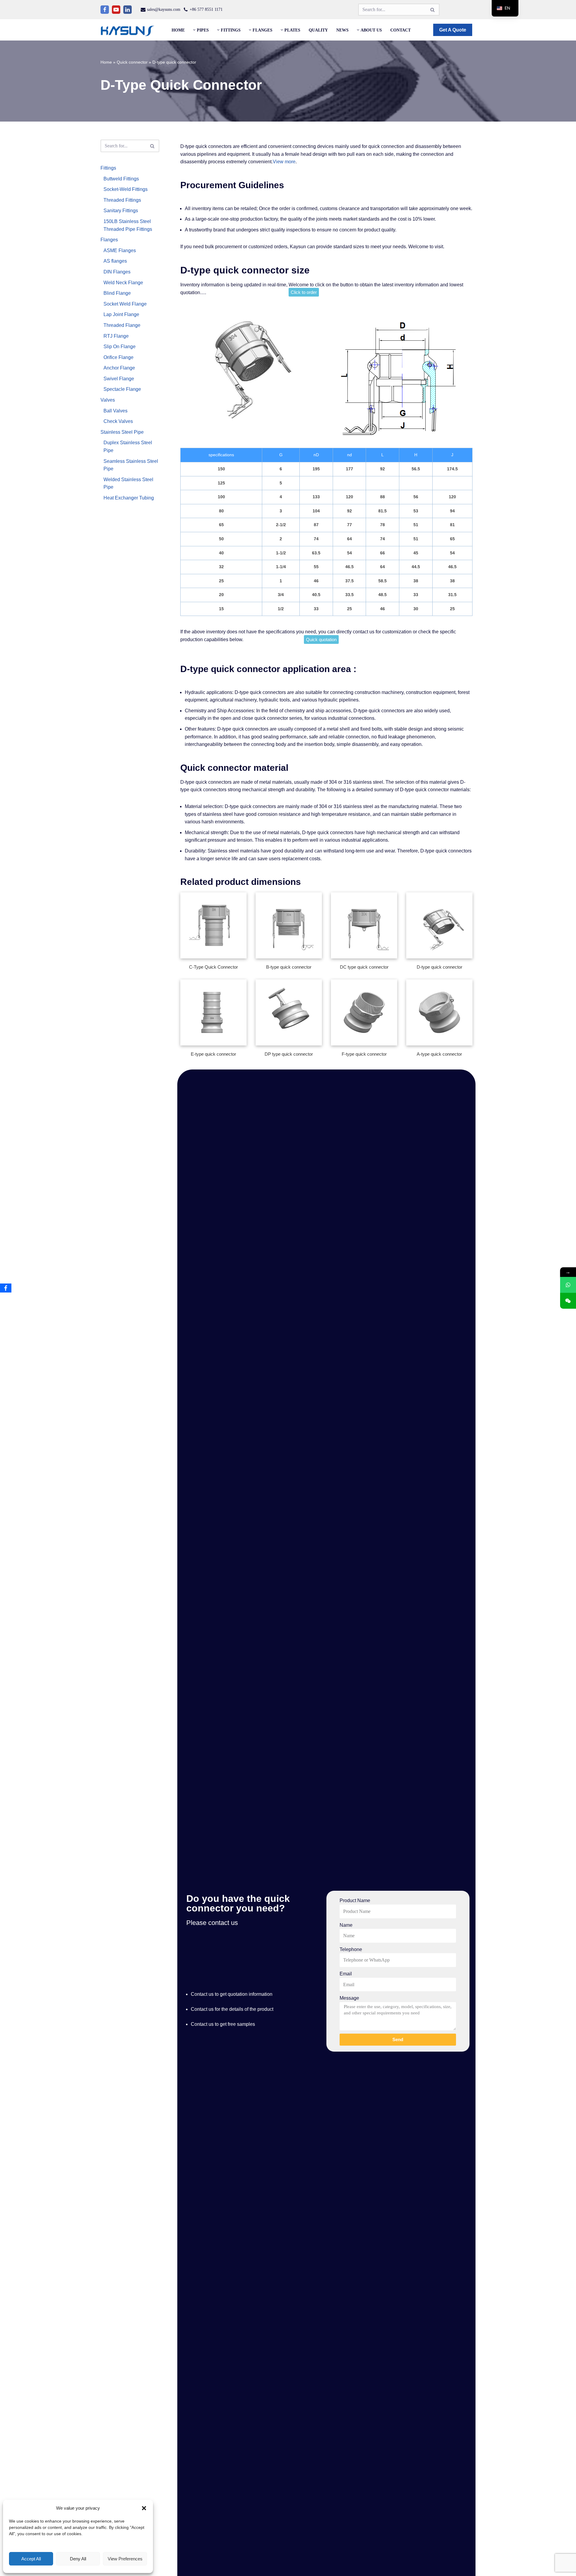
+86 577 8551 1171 (206, 9)
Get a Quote (453, 30)
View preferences (125, 2559)
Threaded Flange (122, 325)
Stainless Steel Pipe (122, 432)
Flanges (109, 240)
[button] (144, 2508)
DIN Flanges (117, 272)
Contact (400, 30)
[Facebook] (105, 10)
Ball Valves (115, 411)
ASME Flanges (120, 250)
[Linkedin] (127, 10)
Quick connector (132, 62)
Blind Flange (117, 293)
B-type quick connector (289, 967)
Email (346, 1974)
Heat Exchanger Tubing (129, 498)
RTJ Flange (116, 336)
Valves (108, 400)
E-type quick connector (213, 1054)
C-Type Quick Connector (213, 967)
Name (346, 1925)
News (342, 30)
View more (284, 162)
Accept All (31, 2559)
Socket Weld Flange (125, 304)
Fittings (108, 168)
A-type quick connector (439, 1054)
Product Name (355, 1900)
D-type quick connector (439, 967)
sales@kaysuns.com (164, 9)
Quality (318, 30)
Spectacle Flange (122, 389)
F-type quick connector (364, 1054)
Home (178, 30)
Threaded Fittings (122, 200)
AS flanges (115, 261)
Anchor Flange (119, 368)
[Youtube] (116, 10)
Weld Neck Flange (123, 283)
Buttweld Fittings (121, 179)
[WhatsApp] (568, 1285)
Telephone (351, 1949)
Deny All (78, 2559)
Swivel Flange (119, 379)
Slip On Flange (120, 347)
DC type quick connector (364, 967)
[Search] (433, 10)
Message (349, 1998)
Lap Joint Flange (121, 314)
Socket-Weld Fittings (126, 189)
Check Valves (118, 421)
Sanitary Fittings (121, 211)
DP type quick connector (289, 1054)
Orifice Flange (118, 357)
